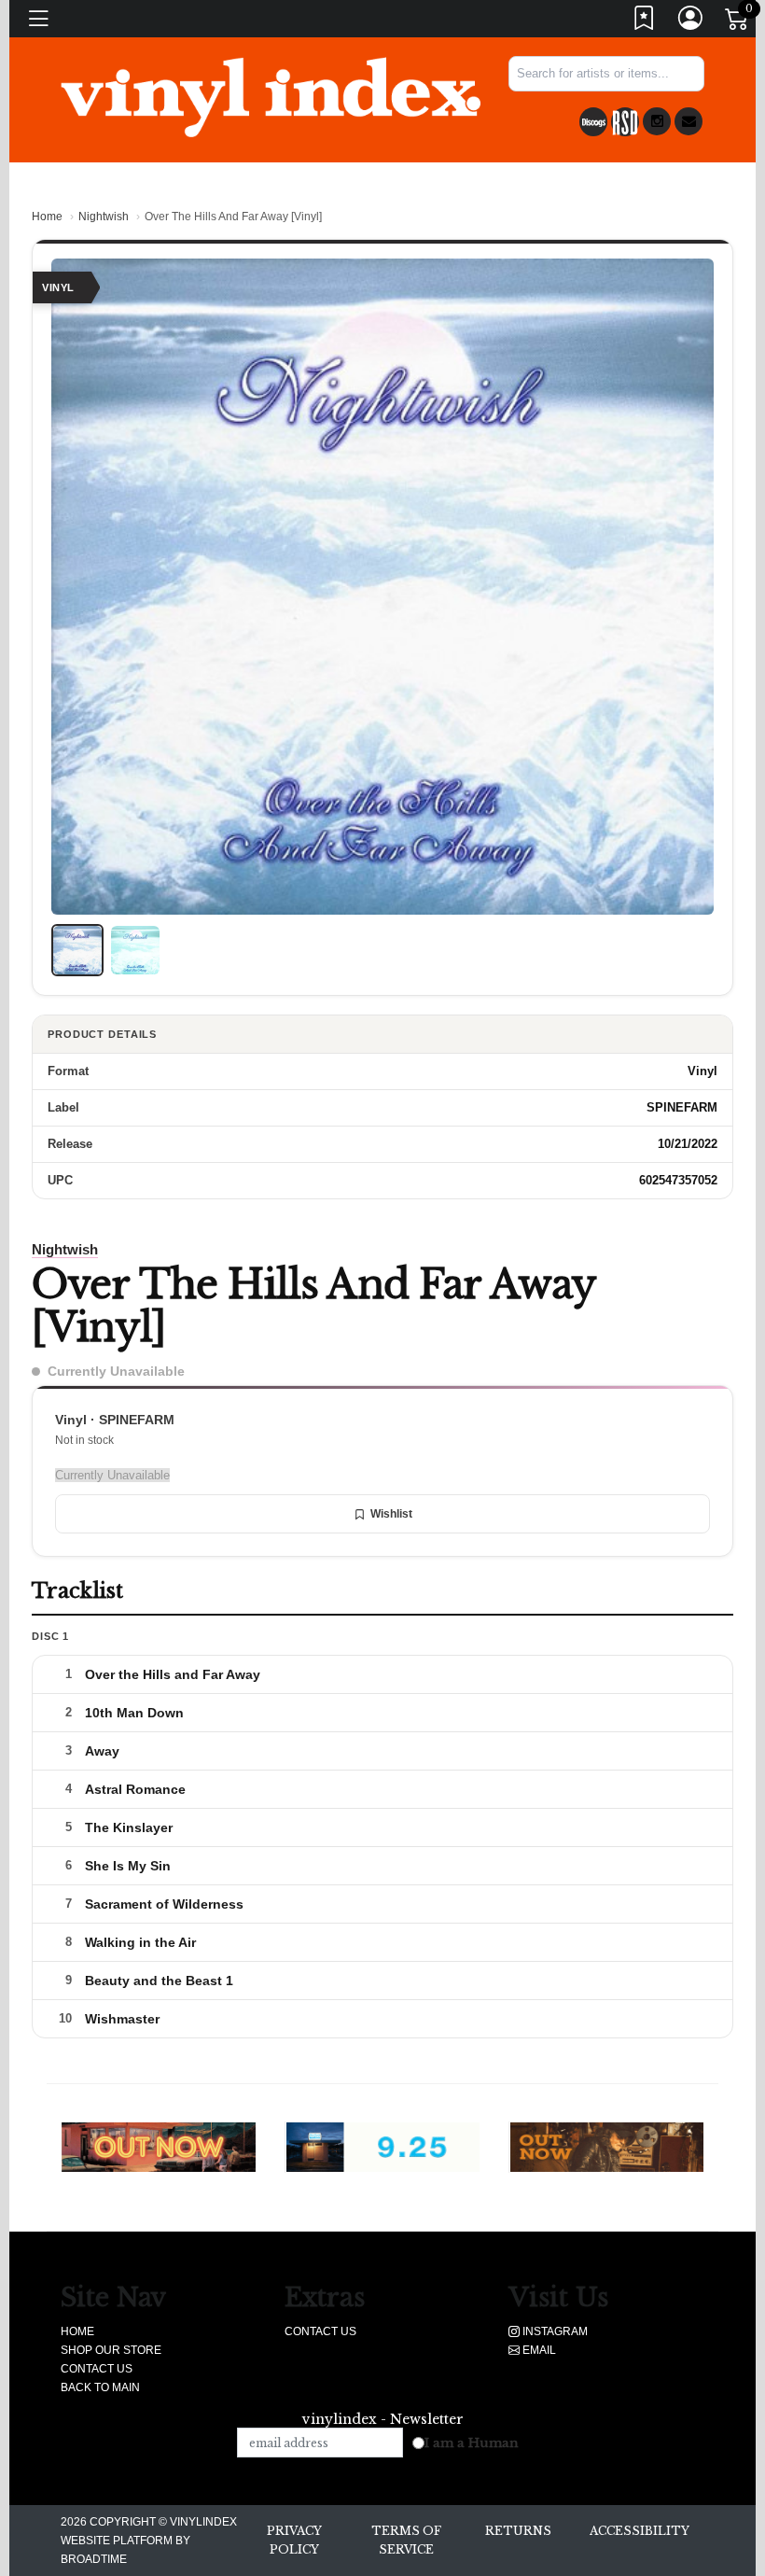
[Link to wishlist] (645, 22)
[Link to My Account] (691, 22)
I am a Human (472, 2443)
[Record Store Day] (625, 122)
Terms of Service (406, 2540)
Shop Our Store (111, 2350)
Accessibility (640, 2531)
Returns (518, 2531)
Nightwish (104, 217)
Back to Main (100, 2387)
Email (538, 2350)
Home (47, 217)
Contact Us (97, 2369)
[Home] (271, 96)
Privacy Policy (294, 2540)
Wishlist (391, 1514)
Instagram (554, 2331)
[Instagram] (657, 121)
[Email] (688, 121)
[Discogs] (593, 122)
